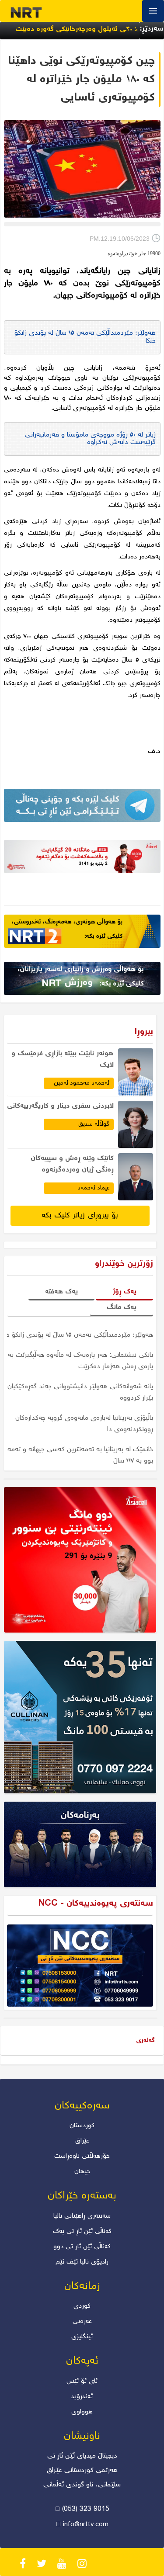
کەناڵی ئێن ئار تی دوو (82, 2247)
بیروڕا (144, 1032)
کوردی (82, 2306)
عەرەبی (82, 2322)
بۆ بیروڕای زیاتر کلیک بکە (80, 1216)
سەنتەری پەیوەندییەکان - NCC (96, 1904)
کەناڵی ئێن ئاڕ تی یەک (82, 2232)
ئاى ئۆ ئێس (82, 2382)
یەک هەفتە (61, 1292)
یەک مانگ (122, 1308)
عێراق (82, 2141)
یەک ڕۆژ (124, 1292)
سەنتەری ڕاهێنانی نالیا (82, 2216)
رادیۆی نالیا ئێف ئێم (82, 2262)
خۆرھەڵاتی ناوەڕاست (82, 2156)
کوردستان (82, 2126)
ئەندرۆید (82, 2397)
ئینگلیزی (82, 2337)
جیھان (82, 2172)
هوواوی (82, 2412)
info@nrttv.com (86, 2525)
